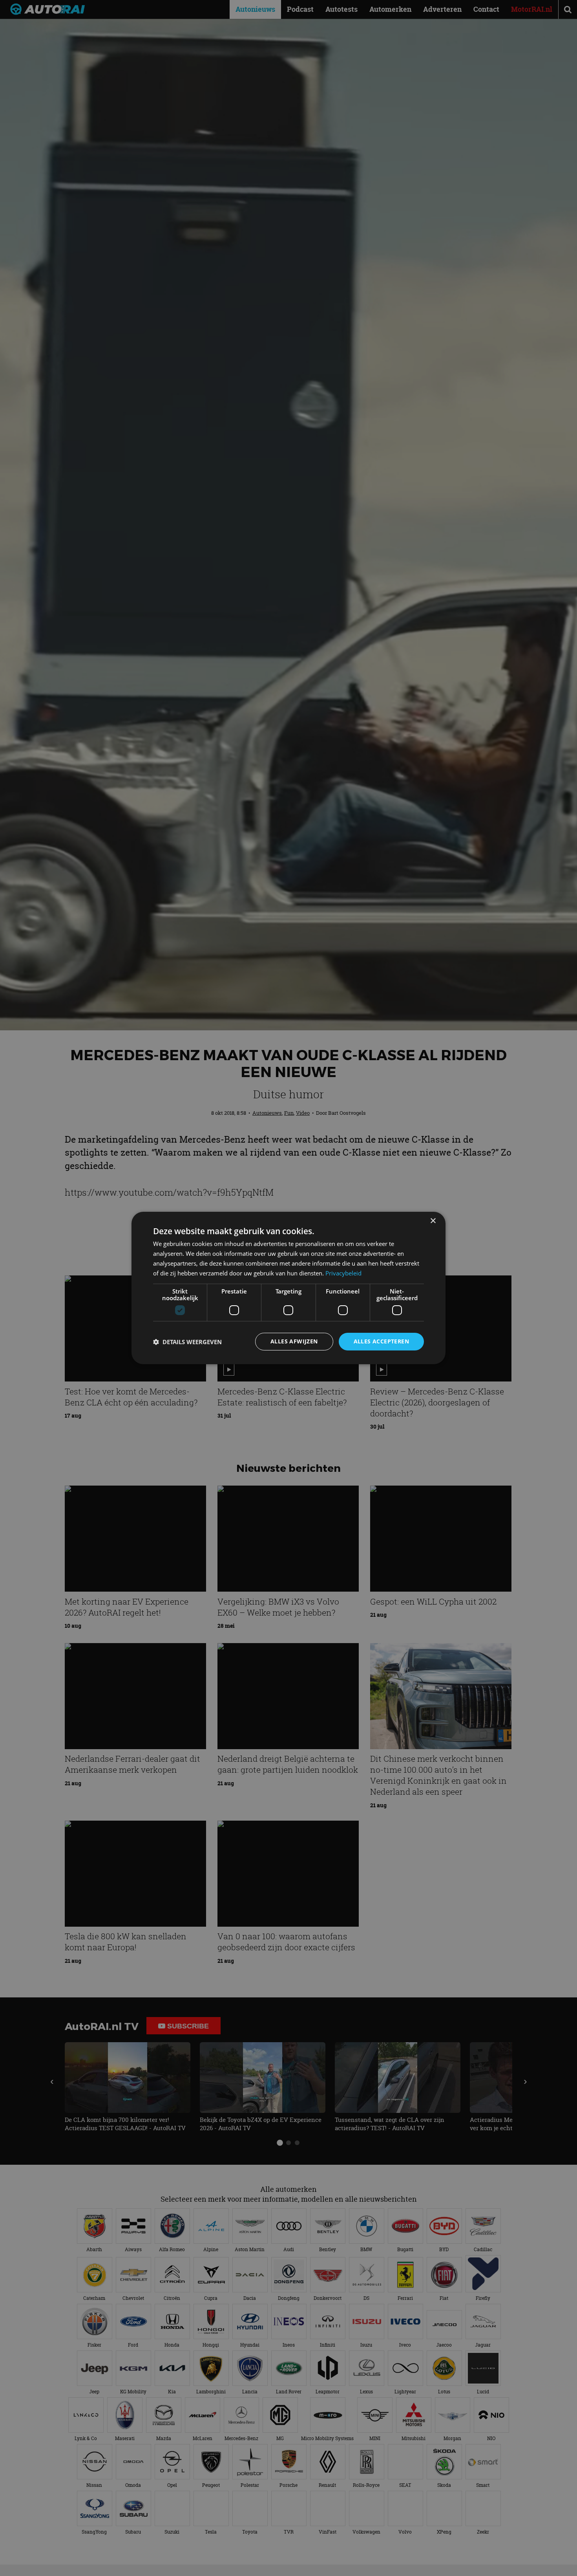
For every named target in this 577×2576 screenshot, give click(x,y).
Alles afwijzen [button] (294, 1341)
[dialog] (288, 1288)
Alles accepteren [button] (381, 1341)
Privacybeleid (343, 1273)
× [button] (433, 1221)
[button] (187, 1342)
